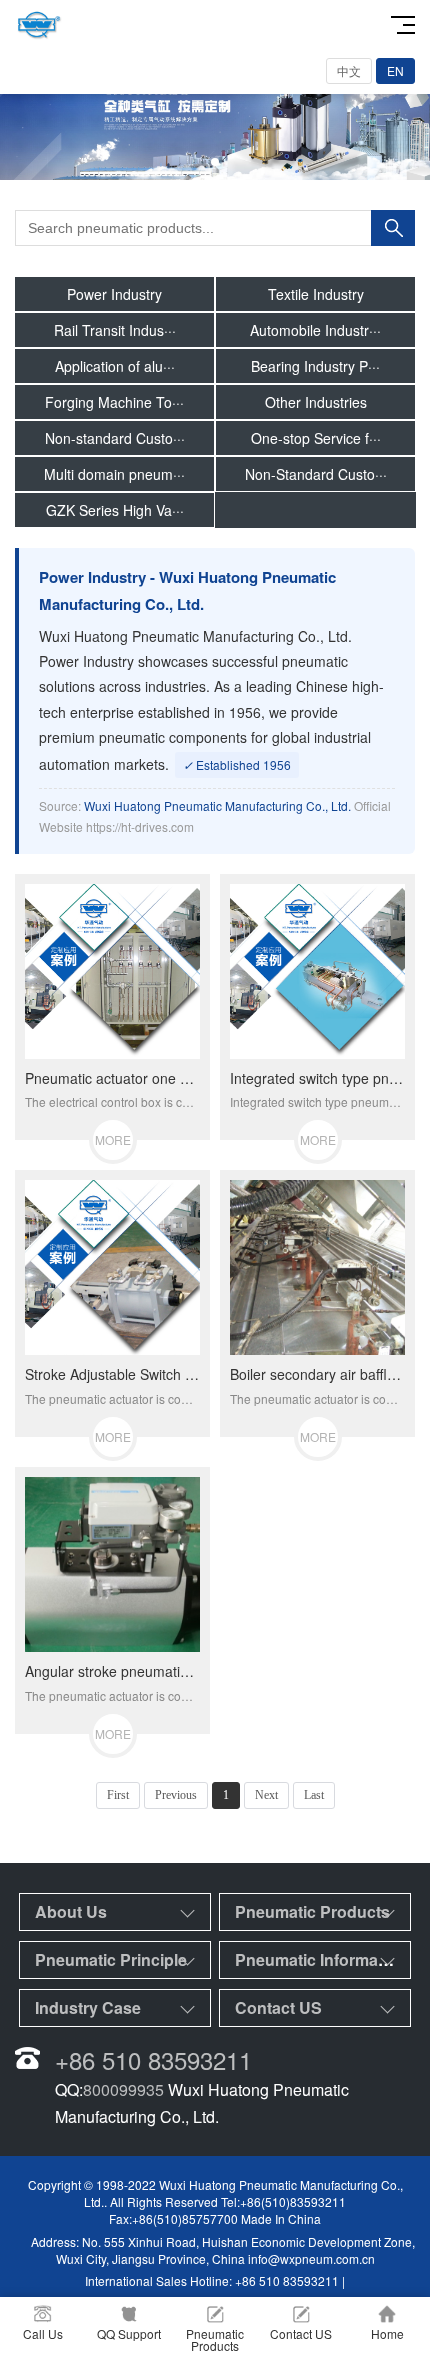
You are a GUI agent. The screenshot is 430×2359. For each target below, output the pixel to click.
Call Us (43, 2333)
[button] (215, 162)
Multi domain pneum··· (114, 474)
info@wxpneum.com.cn (311, 2258)
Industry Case (88, 2007)
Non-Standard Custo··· (316, 474)
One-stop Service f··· (316, 438)
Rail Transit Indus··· (115, 330)
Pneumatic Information (321, 1959)
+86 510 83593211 (153, 2059)
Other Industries (316, 402)
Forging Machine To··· (114, 402)
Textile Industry (316, 294)
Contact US (278, 2007)
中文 (349, 70)
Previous (176, 1795)
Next (266, 1795)
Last (314, 1795)
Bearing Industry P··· (315, 366)
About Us (71, 1911)
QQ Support (129, 2333)
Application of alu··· (115, 366)
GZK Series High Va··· (115, 510)
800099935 (123, 2089)
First (118, 1795)
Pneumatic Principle (111, 1959)
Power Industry (114, 294)
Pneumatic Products (312, 1911)
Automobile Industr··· (315, 330)
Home (387, 2333)
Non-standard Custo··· (115, 438)
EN (395, 70)
